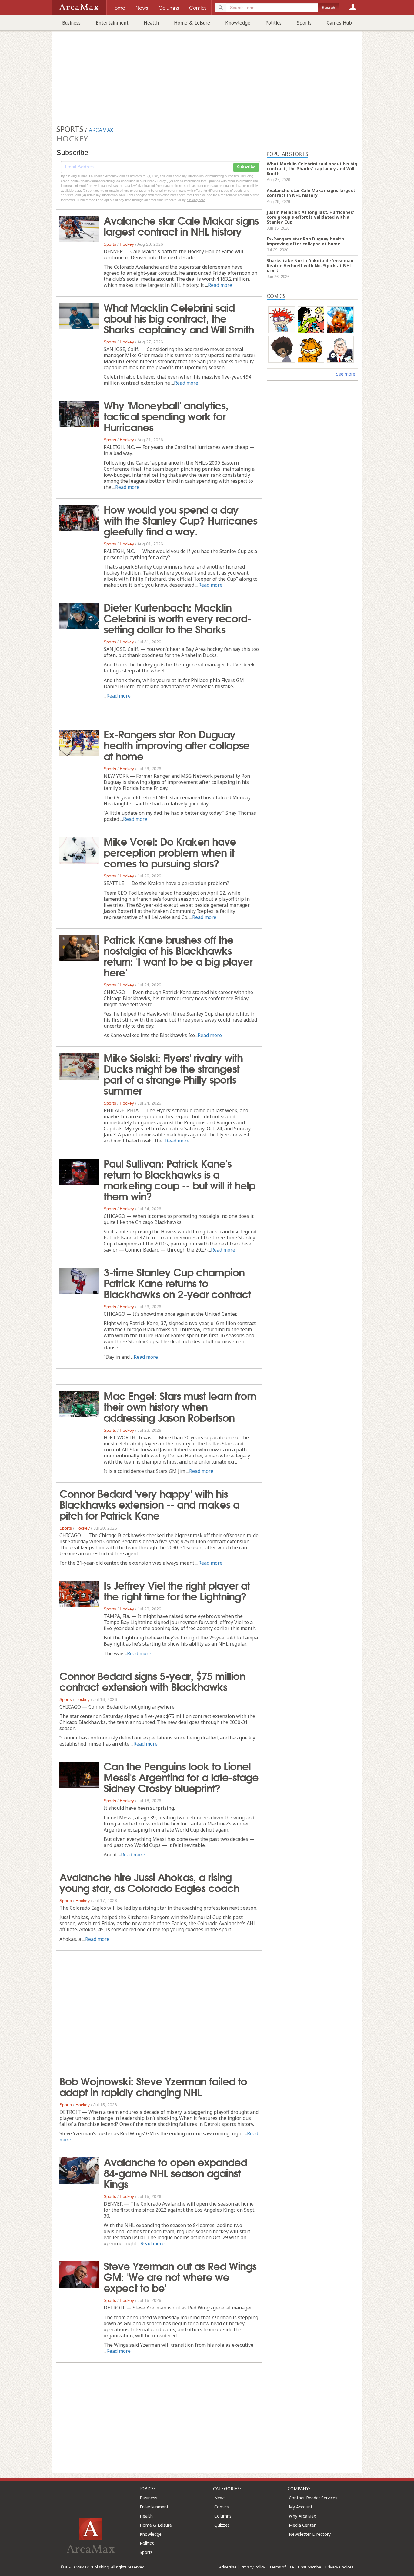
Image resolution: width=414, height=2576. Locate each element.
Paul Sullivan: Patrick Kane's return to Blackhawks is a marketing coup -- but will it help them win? (179, 1179)
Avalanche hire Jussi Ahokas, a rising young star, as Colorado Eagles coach (149, 1882)
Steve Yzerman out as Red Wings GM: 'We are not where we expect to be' (180, 2276)
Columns (223, 2516)
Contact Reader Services (313, 2498)
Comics (222, 2507)
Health (151, 23)
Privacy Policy (253, 2567)
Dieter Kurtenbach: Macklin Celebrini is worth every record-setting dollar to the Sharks (177, 618)
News (220, 2498)
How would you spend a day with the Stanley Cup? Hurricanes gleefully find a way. (180, 520)
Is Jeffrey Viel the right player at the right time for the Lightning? (177, 1590)
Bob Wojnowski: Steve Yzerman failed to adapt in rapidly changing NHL (153, 2086)
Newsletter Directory (310, 2534)
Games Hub (339, 23)
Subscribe (246, 167)
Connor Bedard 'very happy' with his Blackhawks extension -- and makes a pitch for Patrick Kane (149, 1504)
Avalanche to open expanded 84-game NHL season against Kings (175, 2172)
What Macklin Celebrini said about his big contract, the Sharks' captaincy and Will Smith (179, 318)
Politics (274, 23)
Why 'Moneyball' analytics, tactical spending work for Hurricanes (166, 416)
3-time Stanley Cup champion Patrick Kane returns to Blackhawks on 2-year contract (177, 1282)
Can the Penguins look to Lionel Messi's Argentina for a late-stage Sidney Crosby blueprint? (181, 1776)
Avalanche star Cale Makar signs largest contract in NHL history (181, 225)
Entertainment (112, 23)
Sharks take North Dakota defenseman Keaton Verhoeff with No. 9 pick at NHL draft (310, 265)
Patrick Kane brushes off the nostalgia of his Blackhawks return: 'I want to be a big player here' (178, 955)
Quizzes (222, 2525)
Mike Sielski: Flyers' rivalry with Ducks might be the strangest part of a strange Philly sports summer (173, 1073)
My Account (301, 2507)
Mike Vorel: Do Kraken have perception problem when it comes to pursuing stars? (170, 852)
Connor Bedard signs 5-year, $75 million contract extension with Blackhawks (152, 1681)
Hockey (127, 244)
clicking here (196, 200)
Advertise (228, 2567)
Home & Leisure (192, 23)
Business (71, 23)
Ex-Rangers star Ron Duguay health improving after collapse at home (177, 744)
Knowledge (238, 23)
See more (346, 374)
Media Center (302, 2525)
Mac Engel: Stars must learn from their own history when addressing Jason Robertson (180, 1406)
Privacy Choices (339, 2567)
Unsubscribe (310, 2567)
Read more (220, 285)
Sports (304, 23)
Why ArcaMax (302, 2516)
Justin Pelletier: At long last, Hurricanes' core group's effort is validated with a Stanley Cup (310, 217)
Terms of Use (282, 2567)
